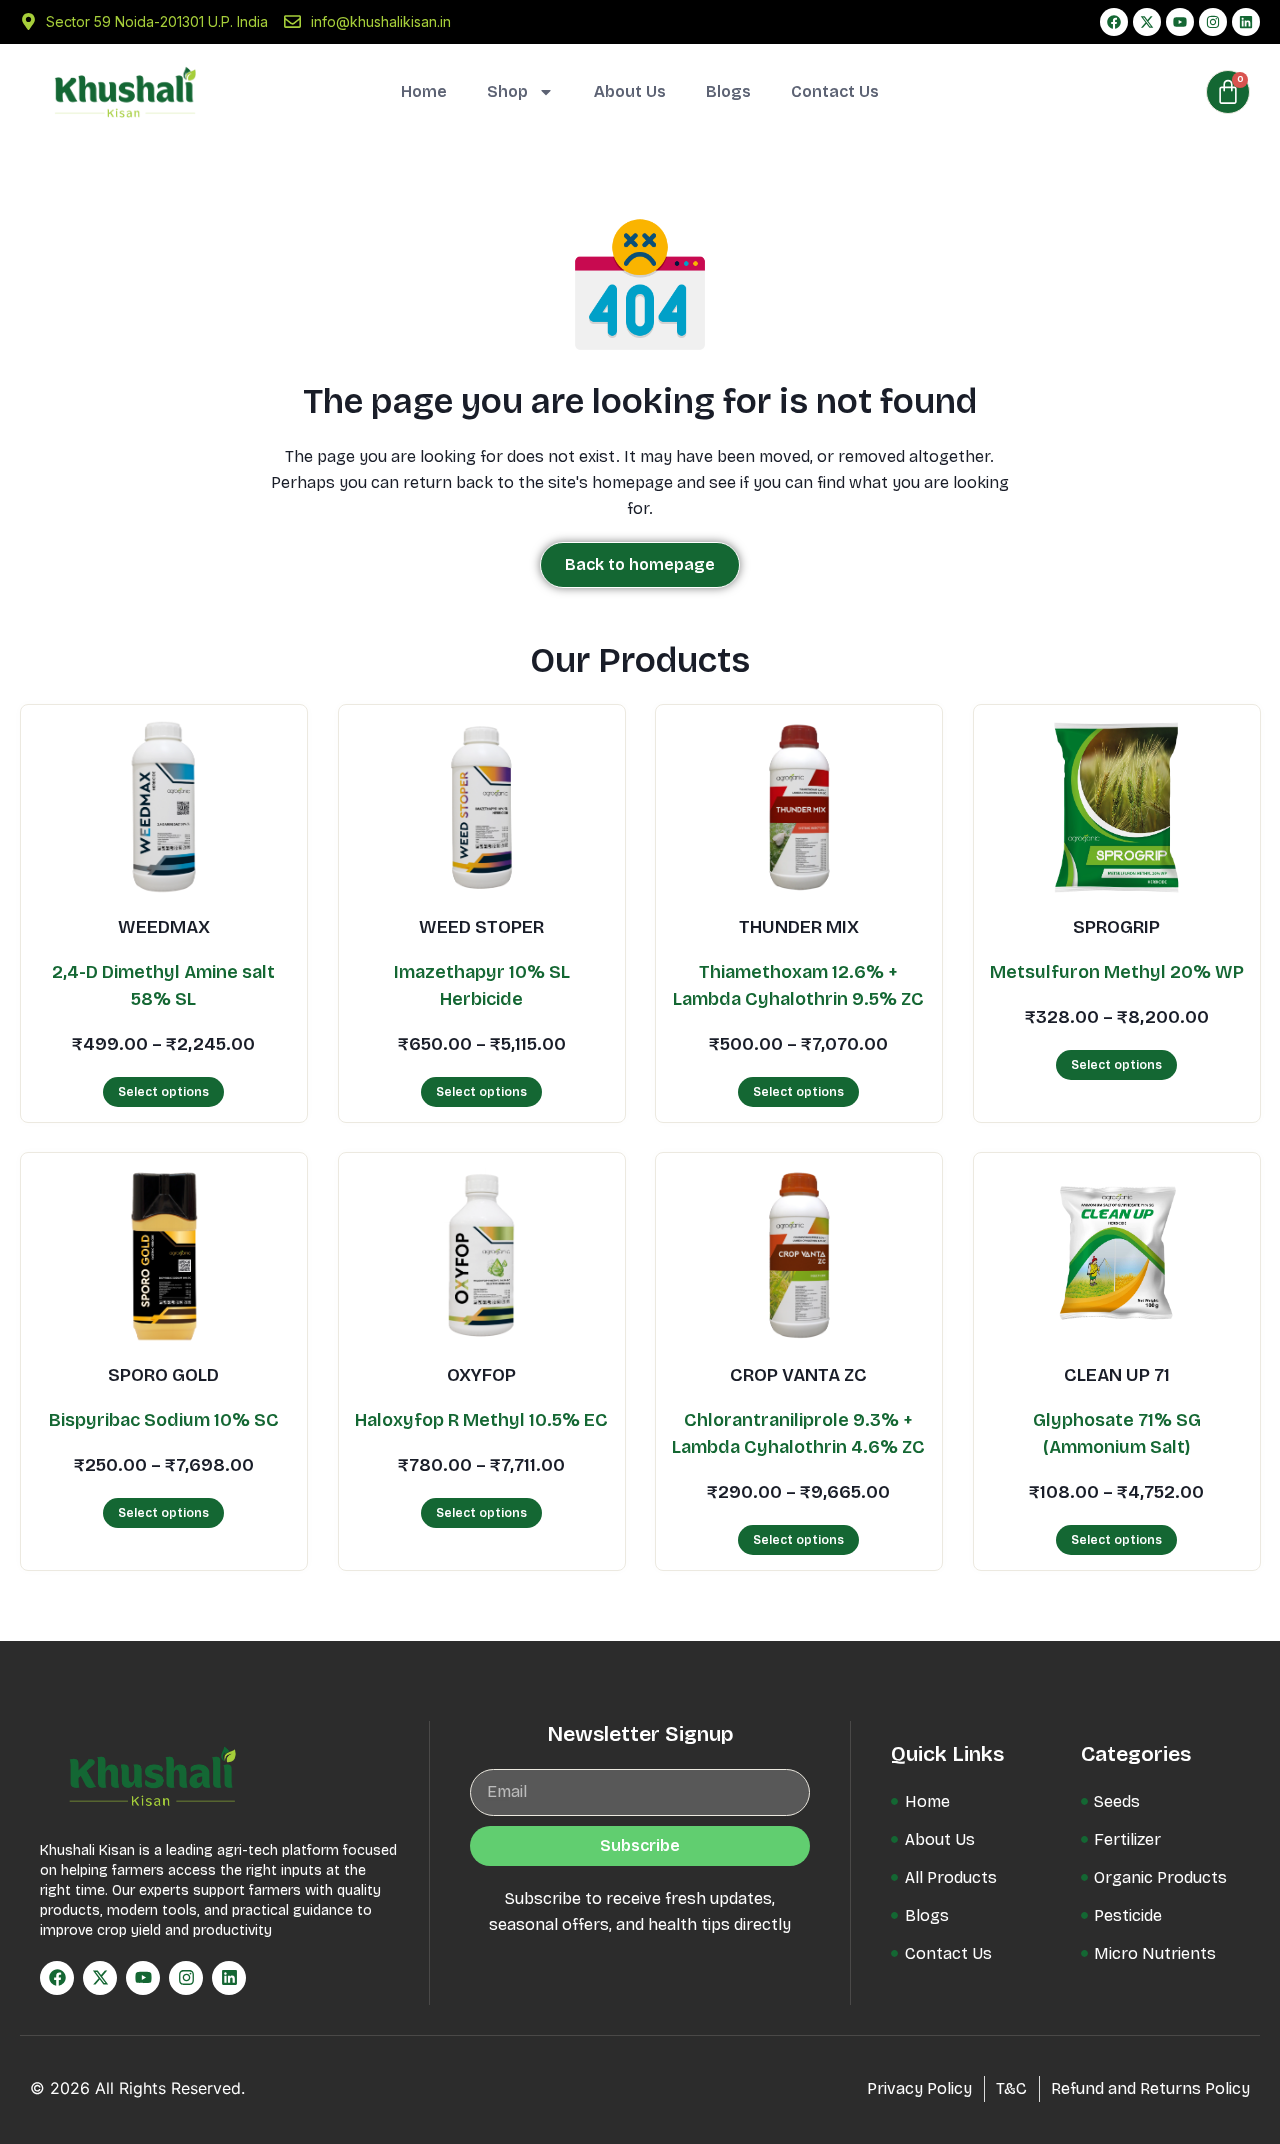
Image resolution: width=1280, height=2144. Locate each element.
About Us (630, 91)
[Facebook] (1114, 22)
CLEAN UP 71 (1116, 1375)
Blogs (728, 91)
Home (424, 91)
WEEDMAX (164, 927)
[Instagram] (1213, 22)
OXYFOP (481, 1375)
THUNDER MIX (799, 927)
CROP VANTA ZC (798, 1375)
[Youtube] (1180, 22)
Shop (507, 91)
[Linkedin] (1246, 22)
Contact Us (835, 91)
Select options (163, 1091)
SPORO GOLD (163, 1375)
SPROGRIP (1116, 927)
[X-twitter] (1147, 22)
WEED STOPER (481, 927)
